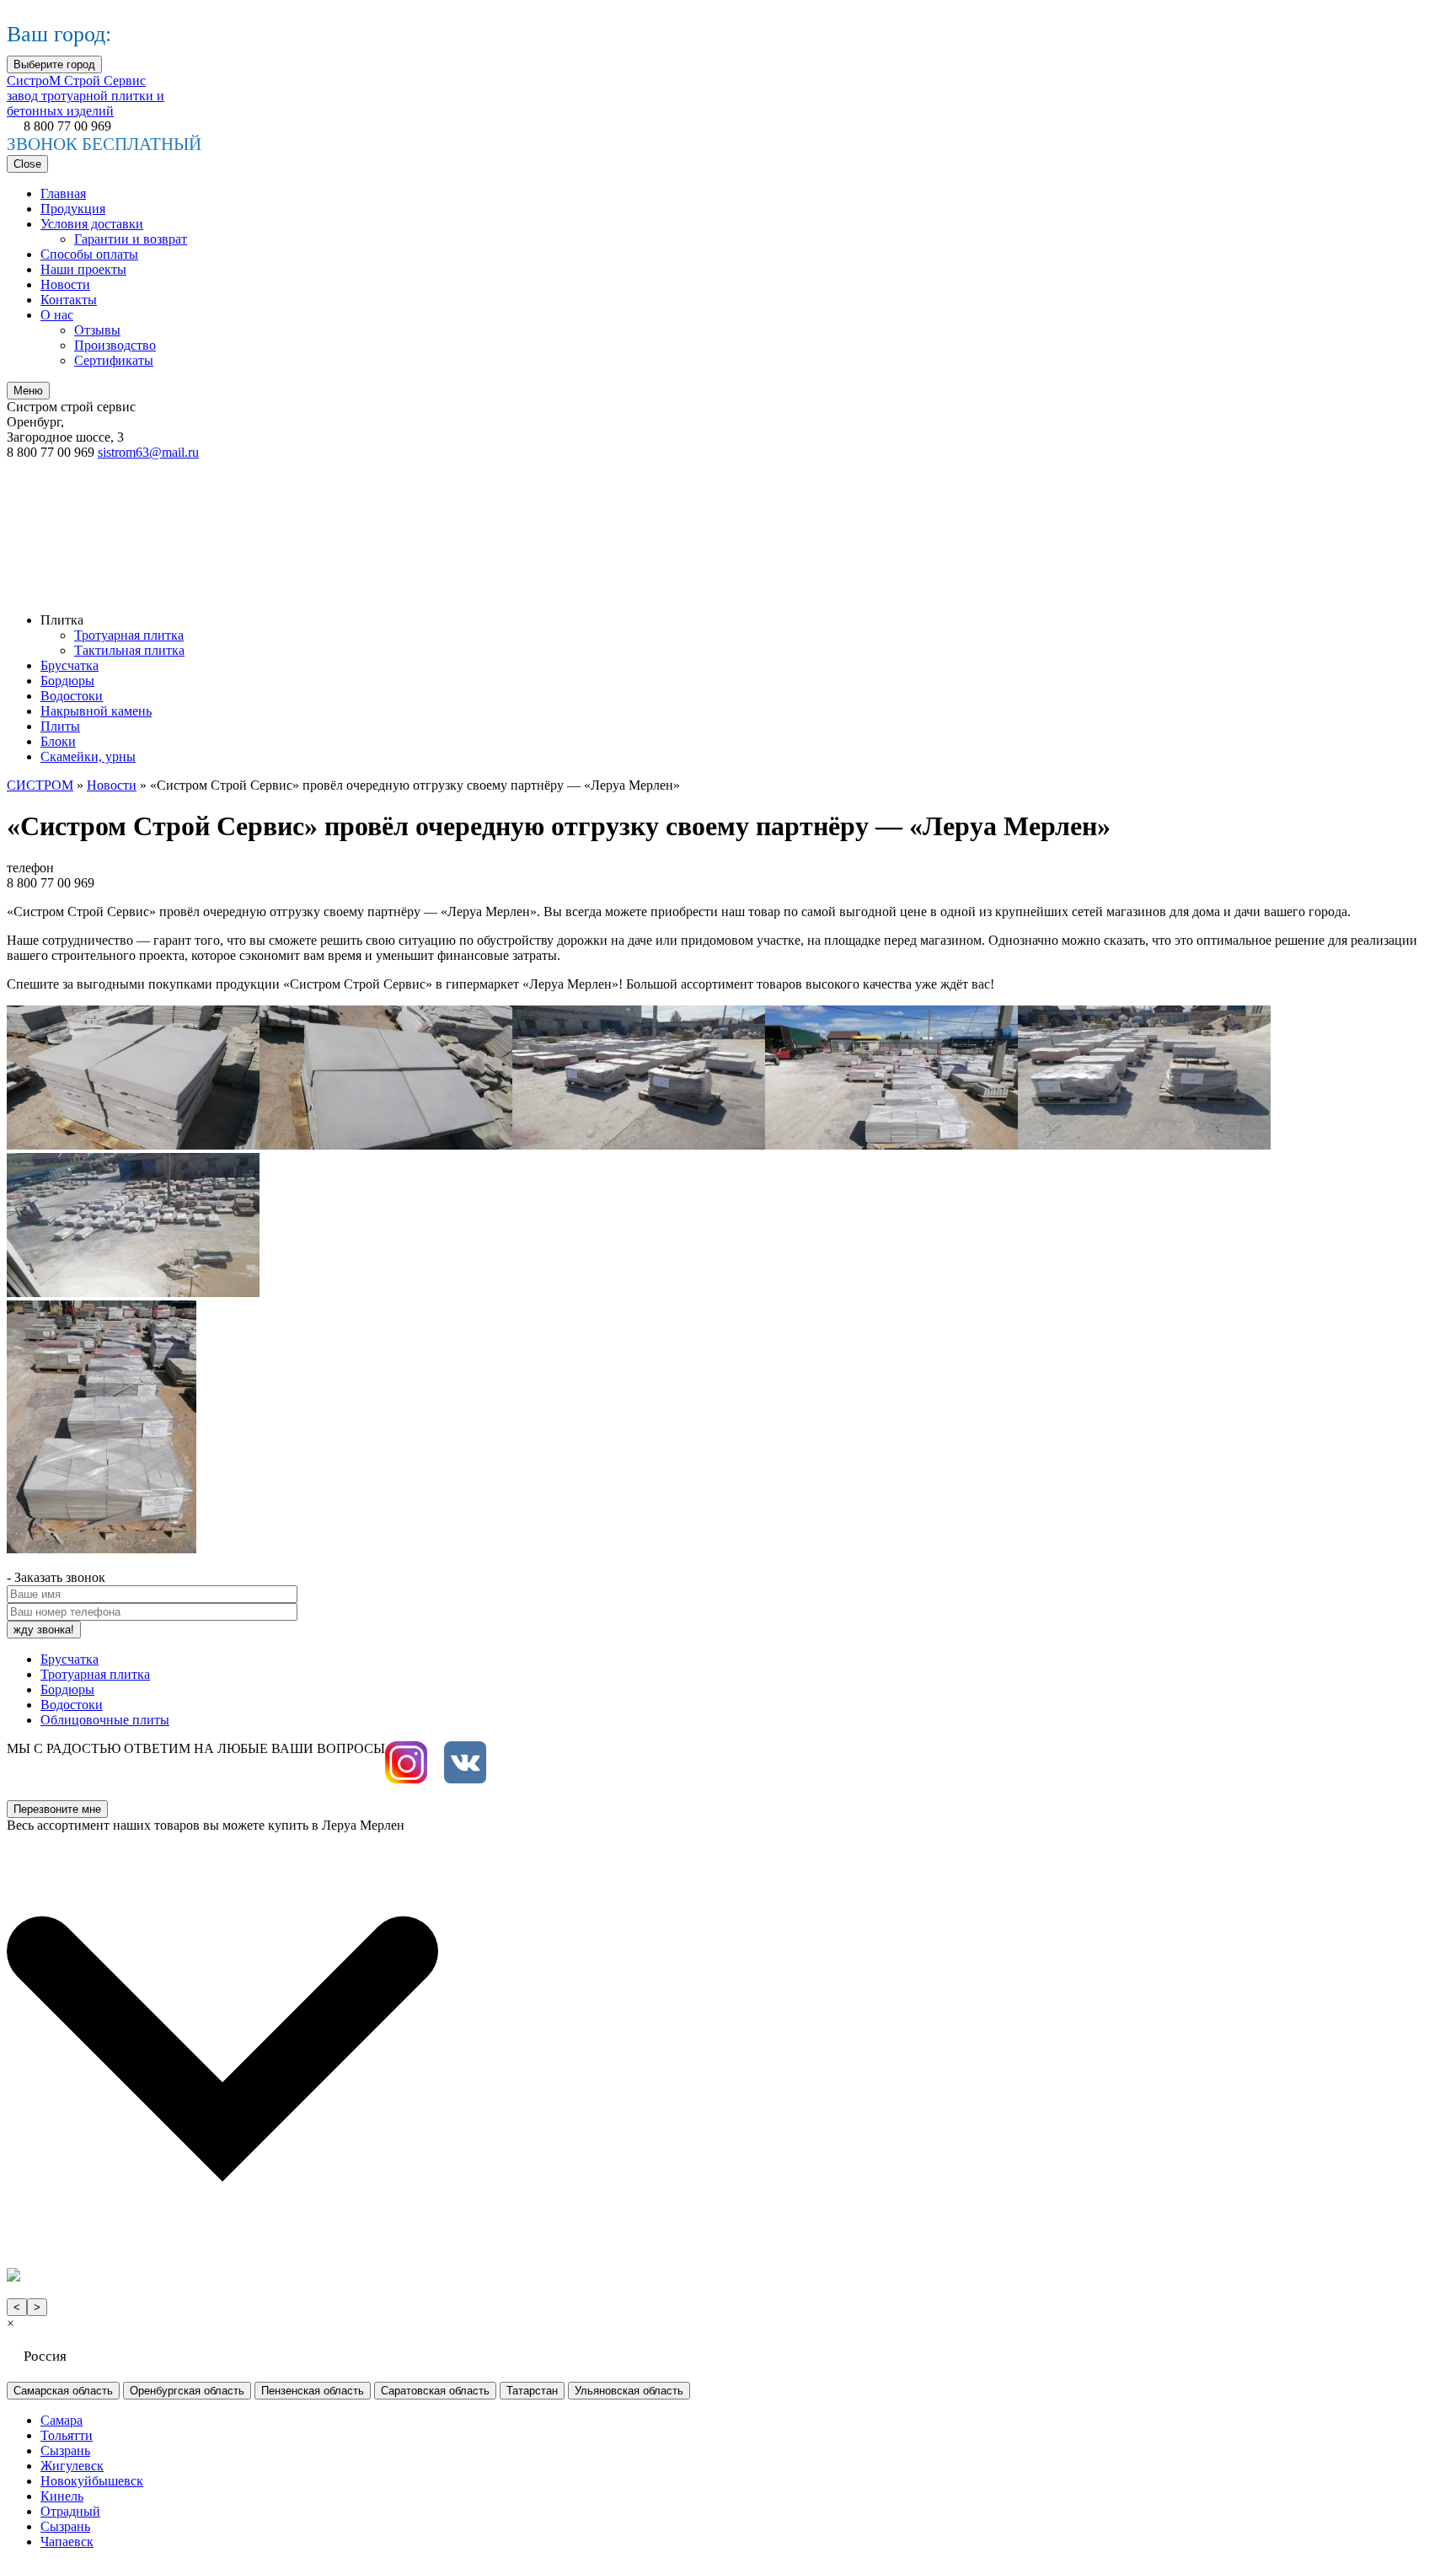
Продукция (73, 209)
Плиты (60, 726)
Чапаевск (67, 2542)
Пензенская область (313, 2391)
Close (27, 164)
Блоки (58, 741)
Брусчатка (70, 665)
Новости (65, 284)
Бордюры (67, 681)
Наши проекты (83, 269)
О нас (57, 315)
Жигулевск (72, 2466)
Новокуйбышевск (92, 2481)
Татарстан (532, 2391)
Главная (63, 193)
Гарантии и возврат (131, 239)
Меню (28, 391)
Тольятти (67, 2435)
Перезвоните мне (57, 1809)
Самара (62, 2420)
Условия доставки (92, 224)
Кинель (62, 2496)
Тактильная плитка (129, 650)
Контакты (69, 300)
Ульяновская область (629, 2391)
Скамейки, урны (88, 756)
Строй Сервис (86, 96)
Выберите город (54, 64)
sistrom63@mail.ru (148, 452)
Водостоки (72, 696)
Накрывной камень (96, 711)
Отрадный (70, 2511)
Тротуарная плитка (129, 635)
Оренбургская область (187, 2391)
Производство (115, 345)
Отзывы (97, 330)
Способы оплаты (89, 254)
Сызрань (65, 2450)
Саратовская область (435, 2391)
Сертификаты (114, 360)
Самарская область (63, 2391)
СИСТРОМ (40, 785)
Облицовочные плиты (105, 1720)
